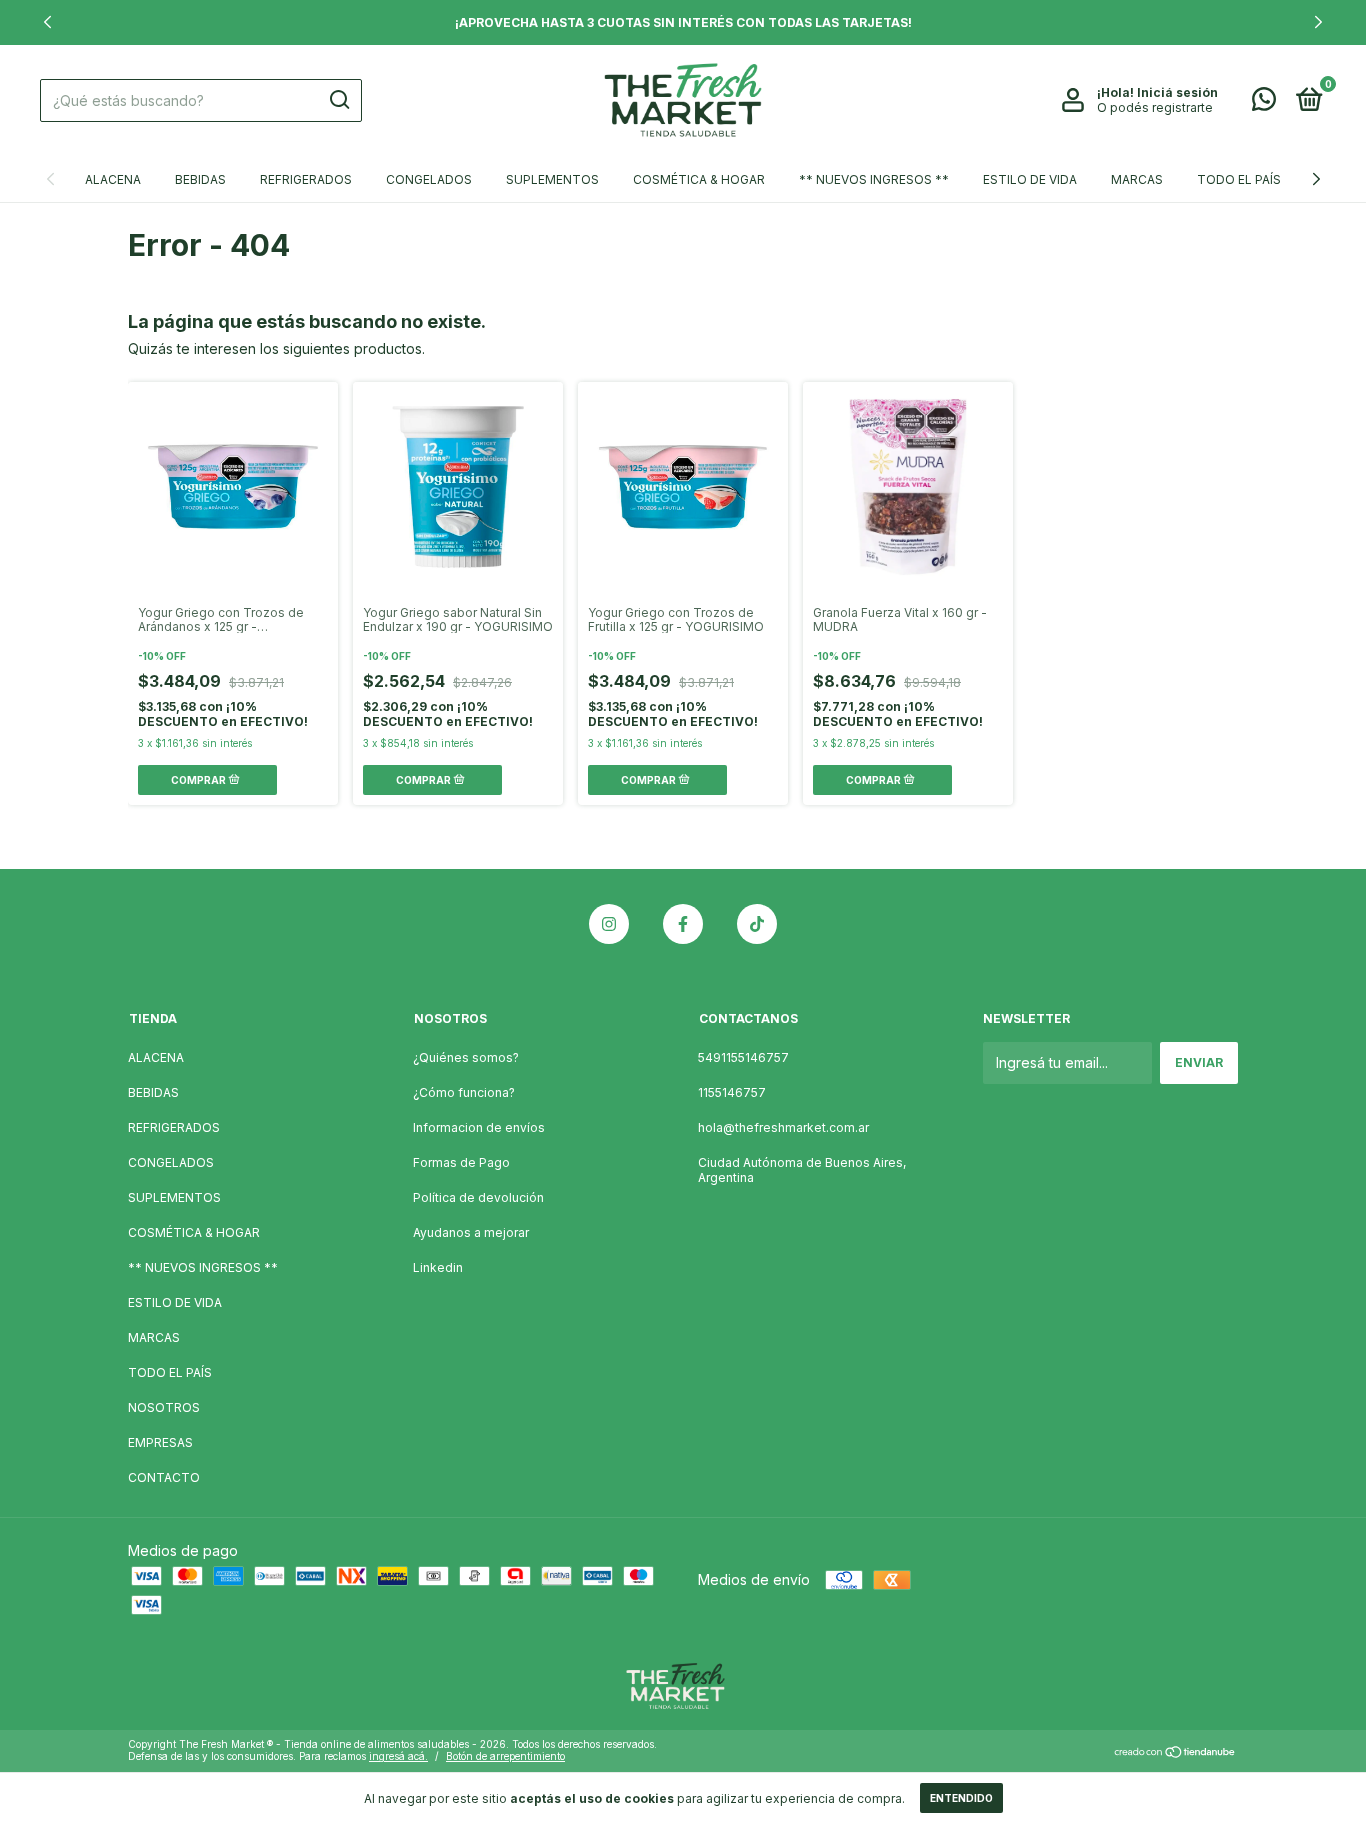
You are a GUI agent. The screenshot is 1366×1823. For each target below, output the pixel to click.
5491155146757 (743, 1057)
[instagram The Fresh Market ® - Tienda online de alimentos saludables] (609, 924)
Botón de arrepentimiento (505, 1756)
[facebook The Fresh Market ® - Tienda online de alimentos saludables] (683, 924)
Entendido (961, 1798)
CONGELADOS (429, 179)
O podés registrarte (1155, 107)
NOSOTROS (164, 1407)
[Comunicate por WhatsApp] (1264, 103)
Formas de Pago (461, 1162)
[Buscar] (338, 100)
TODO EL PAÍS (1239, 179)
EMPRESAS (160, 1442)
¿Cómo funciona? (464, 1092)
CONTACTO (164, 1477)
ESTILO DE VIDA (1030, 179)
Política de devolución (478, 1197)
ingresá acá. (398, 1756)
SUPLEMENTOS (552, 179)
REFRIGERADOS (306, 179)
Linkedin (438, 1267)
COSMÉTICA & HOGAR (699, 179)
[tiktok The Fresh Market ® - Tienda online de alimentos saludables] (757, 924)
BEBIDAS (200, 179)
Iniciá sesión (1177, 92)
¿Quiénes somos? (466, 1057)
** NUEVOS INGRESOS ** (874, 179)
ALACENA (113, 179)
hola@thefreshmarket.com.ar (783, 1127)
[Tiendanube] (1175, 1752)
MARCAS (1137, 179)
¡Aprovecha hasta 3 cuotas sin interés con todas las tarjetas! (683, 22)
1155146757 (732, 1092)
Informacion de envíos (479, 1127)
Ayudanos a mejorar (471, 1232)
